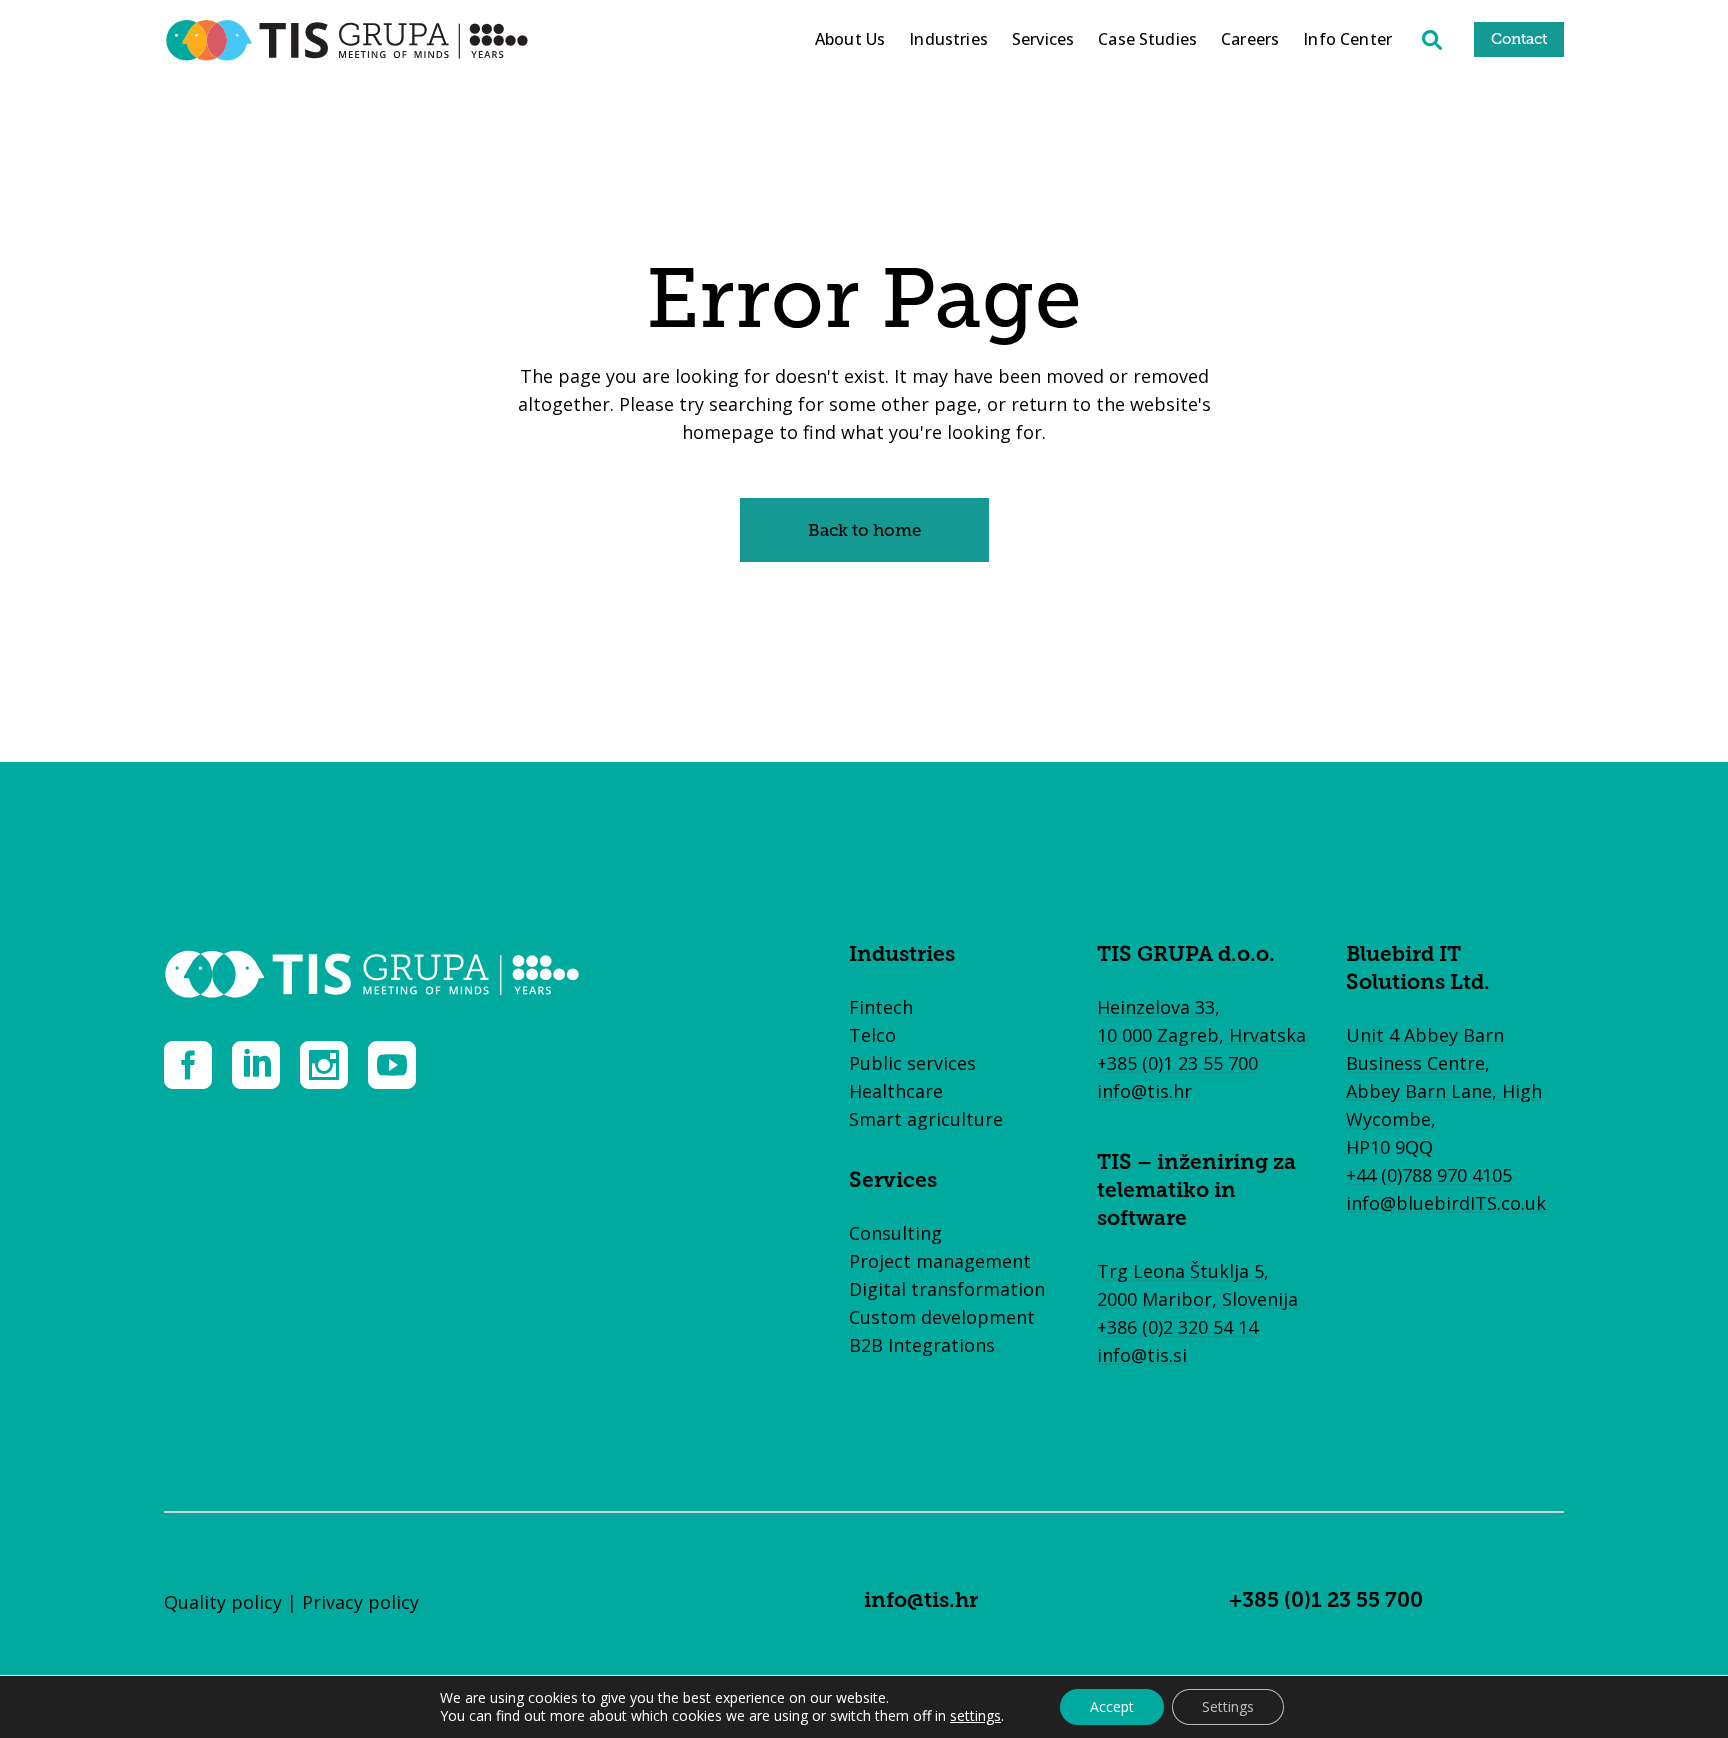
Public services (912, 1063)
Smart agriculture (926, 1119)
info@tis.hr (1144, 1091)
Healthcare (896, 1091)
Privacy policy (360, 1602)
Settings (1228, 1706)
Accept (1112, 1706)
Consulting (895, 1233)
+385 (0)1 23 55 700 (1177, 1063)
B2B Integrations (922, 1345)
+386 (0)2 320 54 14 (1177, 1327)
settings (975, 1716)
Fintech (881, 1007)
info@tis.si (1142, 1355)
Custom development (942, 1317)
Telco (872, 1035)
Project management (940, 1261)
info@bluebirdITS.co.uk (1446, 1203)
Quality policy (223, 1602)
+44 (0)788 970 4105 (1429, 1175)
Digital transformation (947, 1289)
